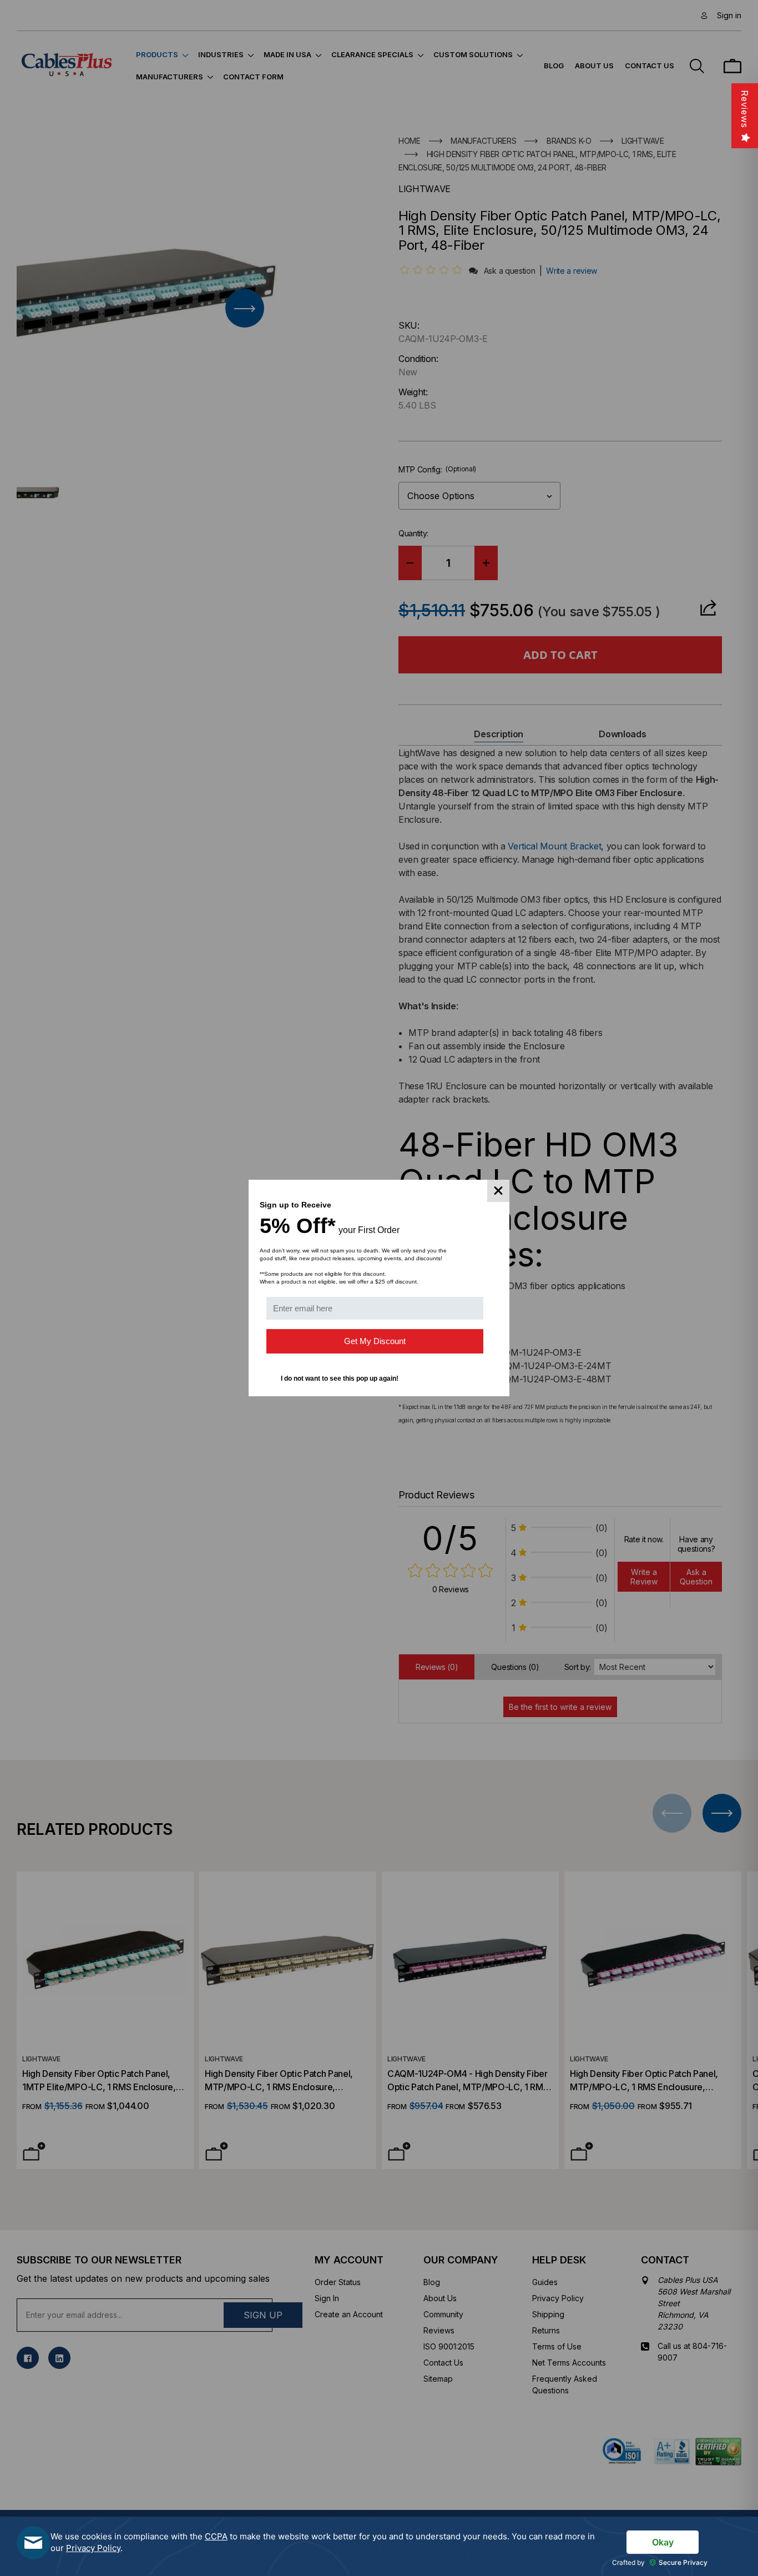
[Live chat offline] (33, 2543)
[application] (379, 2546)
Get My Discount (375, 1341)
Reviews (745, 109)
